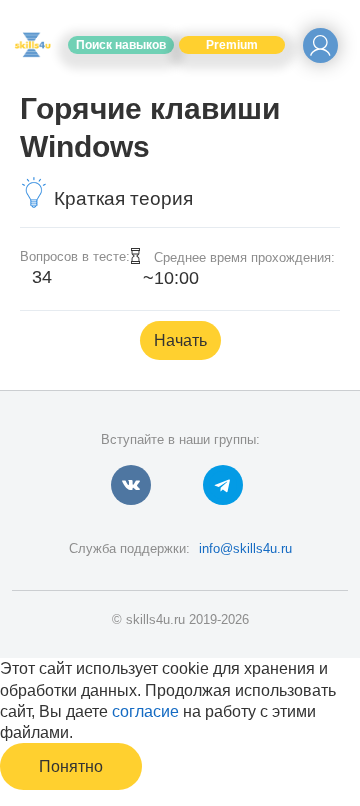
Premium (232, 45)
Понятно (71, 766)
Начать (180, 340)
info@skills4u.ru (245, 548)
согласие (145, 711)
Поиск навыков (121, 45)
